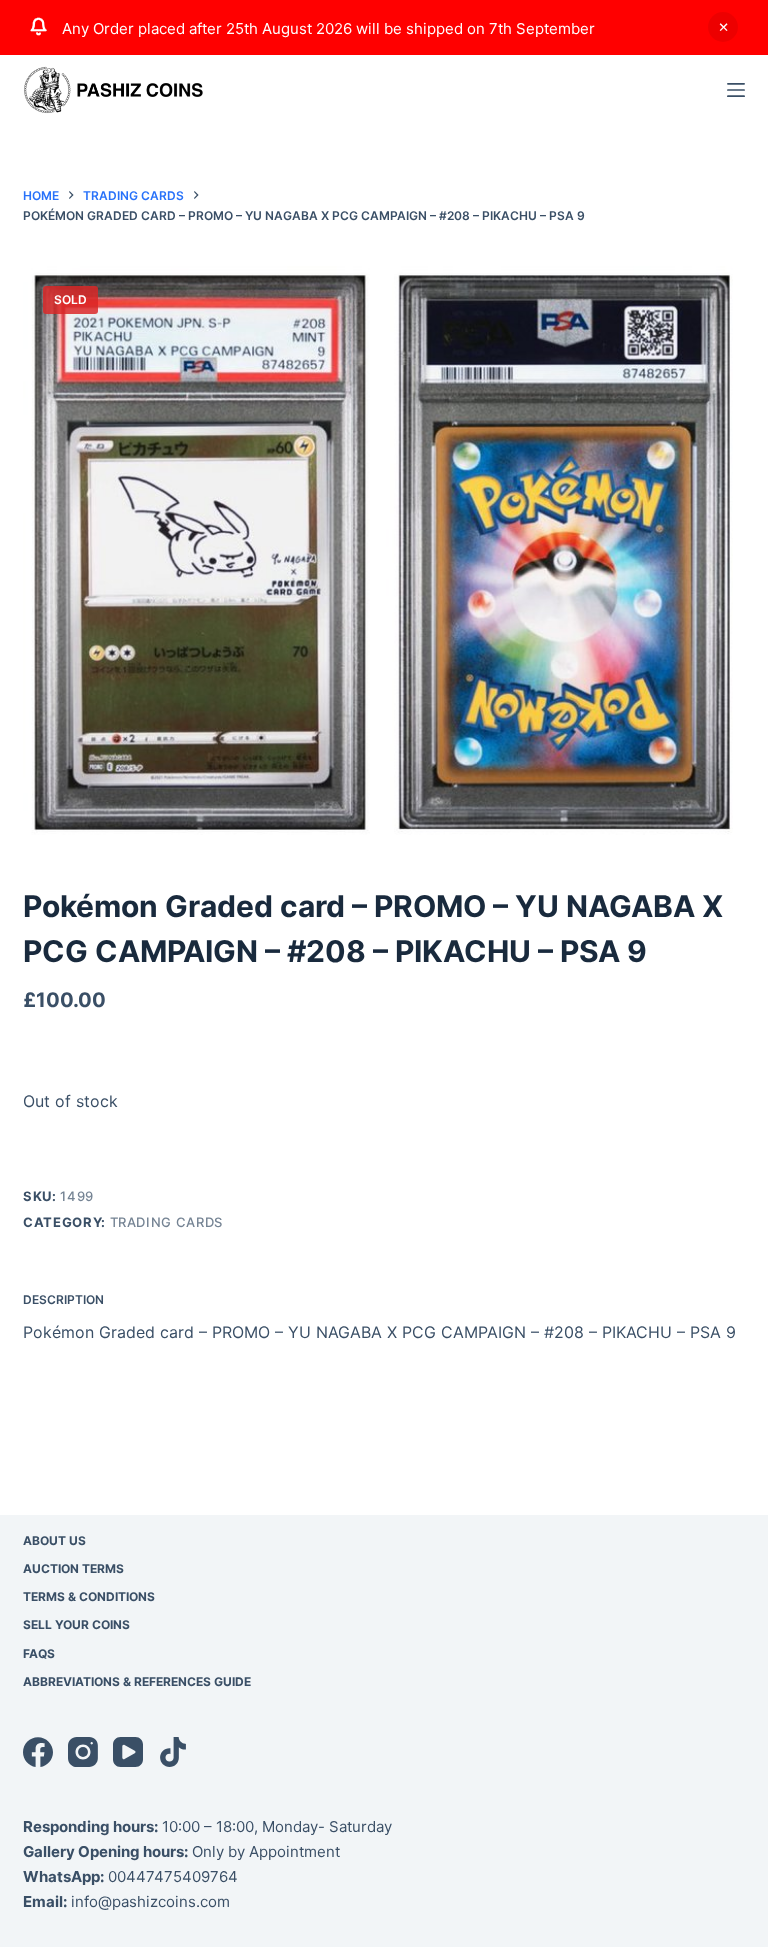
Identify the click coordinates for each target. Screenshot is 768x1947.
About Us (54, 1540)
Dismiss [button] (723, 27)
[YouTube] (128, 1752)
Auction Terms (73, 1568)
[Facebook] (38, 1752)
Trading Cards (166, 1222)
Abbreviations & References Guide (137, 1681)
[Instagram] (83, 1752)
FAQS (39, 1653)
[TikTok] (173, 1752)
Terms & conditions (89, 1596)
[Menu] (736, 90)
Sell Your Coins (76, 1624)
